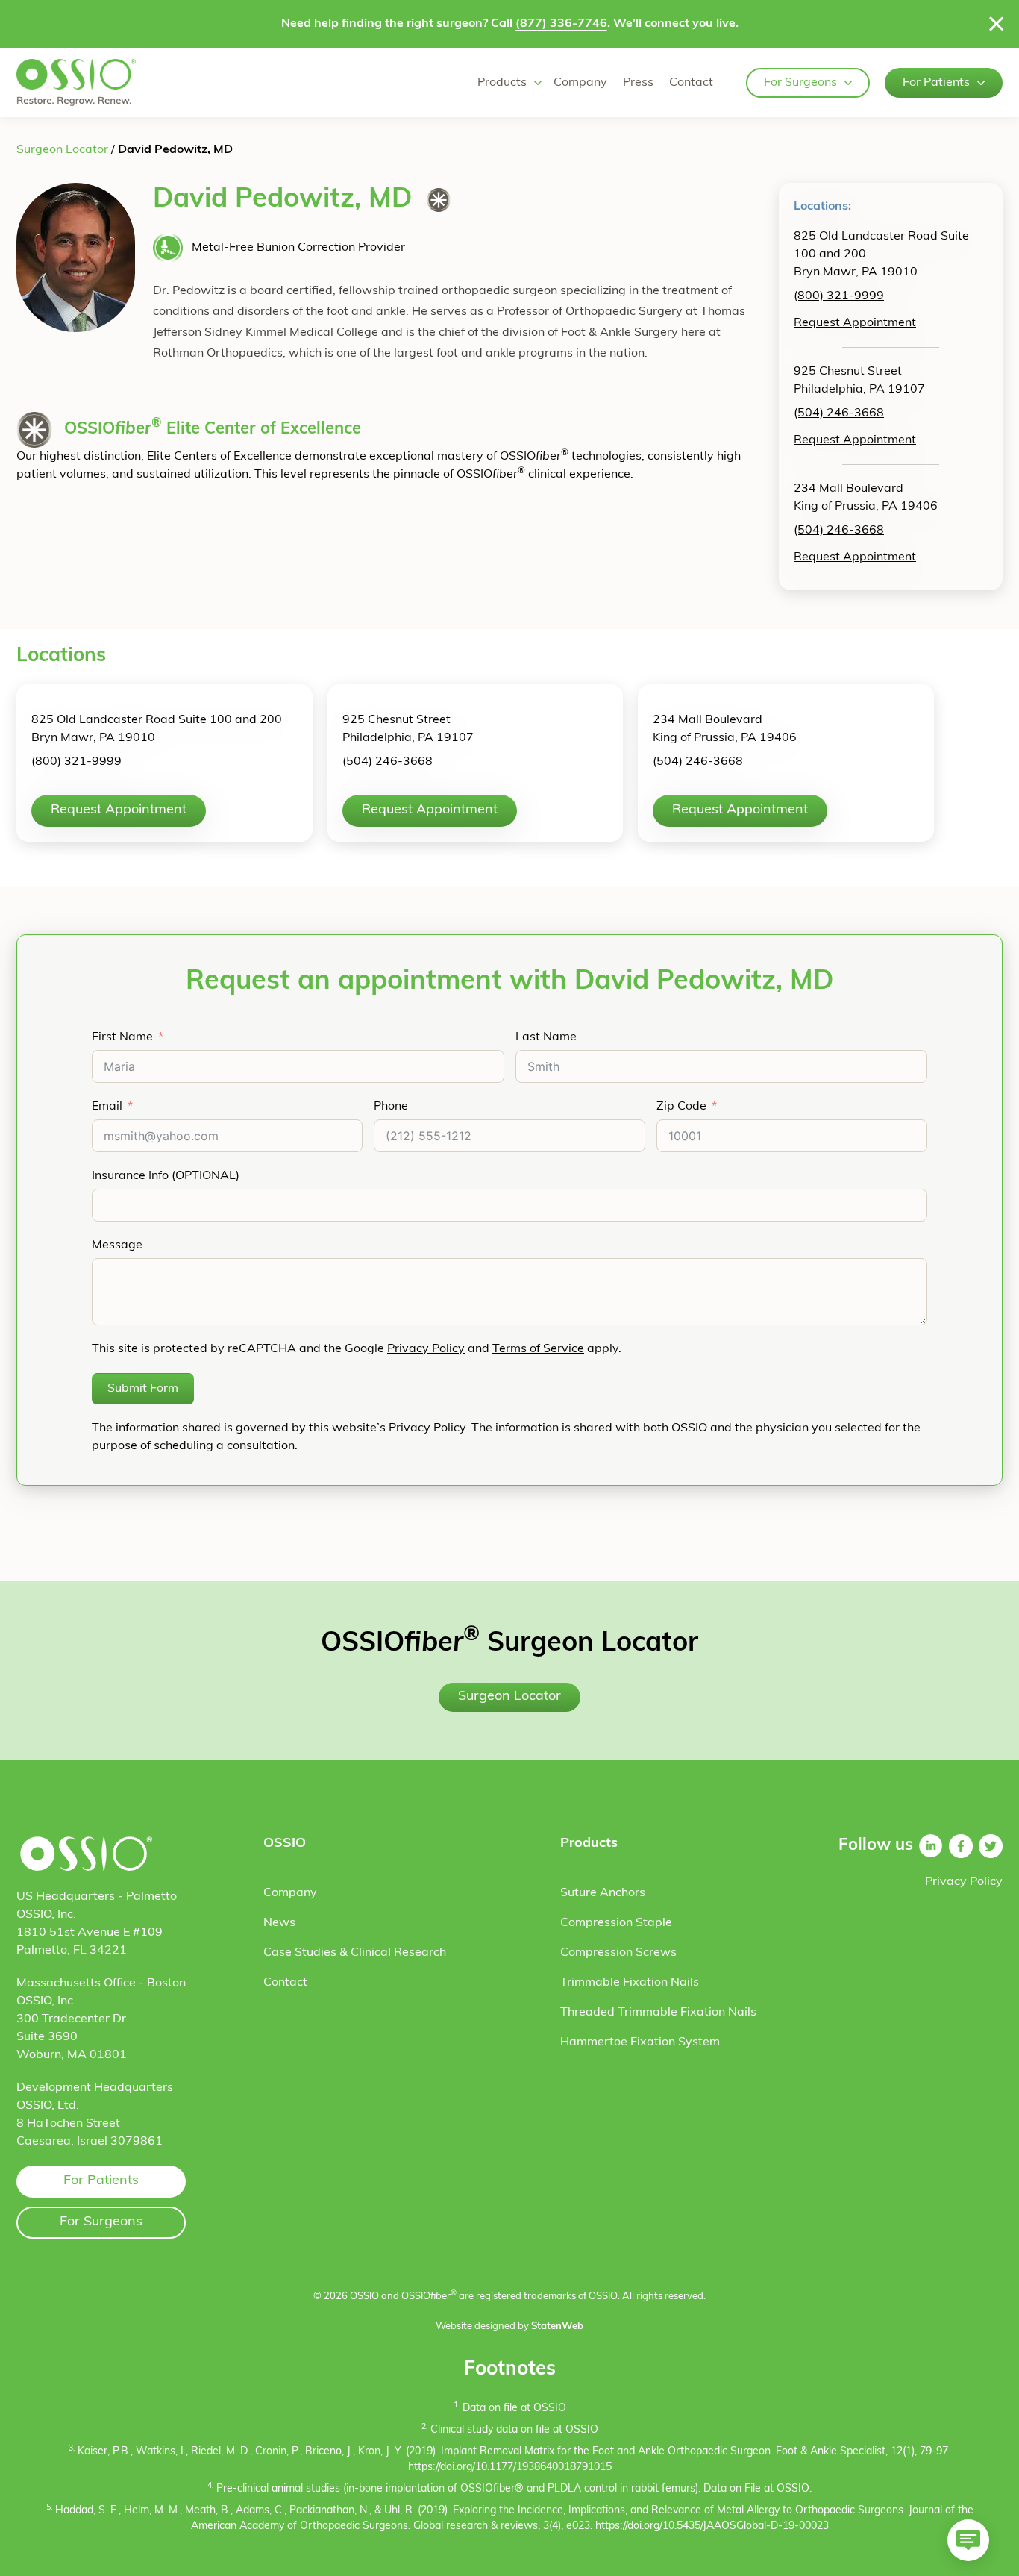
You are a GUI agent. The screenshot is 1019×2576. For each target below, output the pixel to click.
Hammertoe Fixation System (640, 2042)
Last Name (546, 1037)
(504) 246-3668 (839, 413)
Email (107, 1107)
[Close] (997, 24)
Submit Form (143, 1389)
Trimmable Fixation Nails (630, 1983)
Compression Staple (616, 1923)
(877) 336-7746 (561, 24)
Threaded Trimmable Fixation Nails (658, 2013)
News (279, 1923)
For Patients (936, 83)
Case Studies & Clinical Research (355, 1953)
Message (117, 1245)
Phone (391, 1107)
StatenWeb (557, 2326)
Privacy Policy (426, 1349)
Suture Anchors (603, 1893)
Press (638, 83)
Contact (691, 83)
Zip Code (681, 1107)
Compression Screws (618, 1953)
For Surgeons (800, 83)
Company (580, 83)
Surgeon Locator (62, 150)
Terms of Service (538, 1349)
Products (502, 83)
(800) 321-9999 (839, 296)
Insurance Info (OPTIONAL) (166, 1176)
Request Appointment (855, 323)
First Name (122, 1037)
